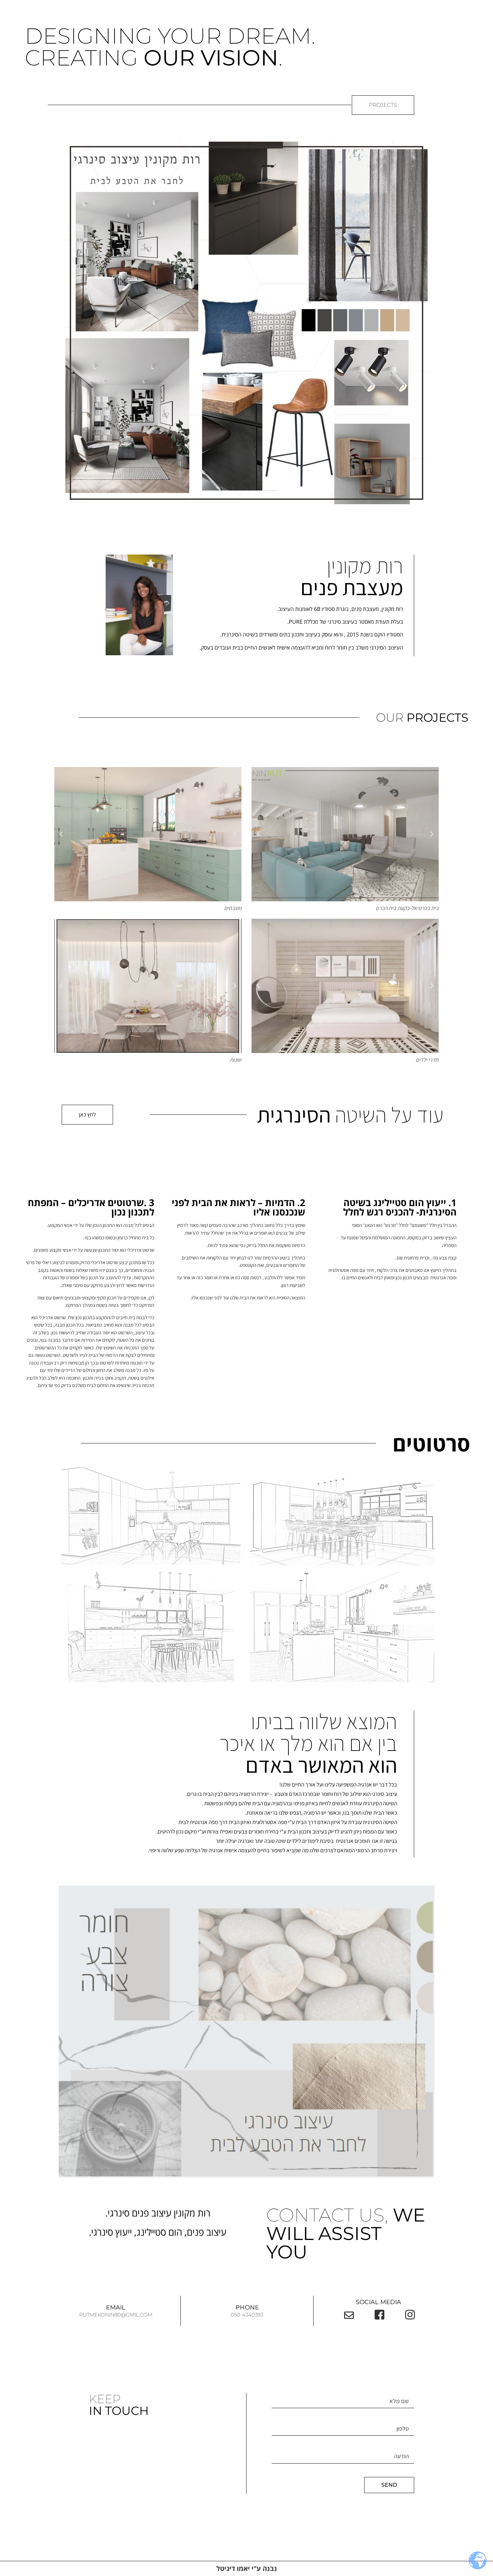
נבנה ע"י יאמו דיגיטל (247, 2568)
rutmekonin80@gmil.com (116, 2315)
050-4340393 (247, 2315)
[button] (432, 834)
